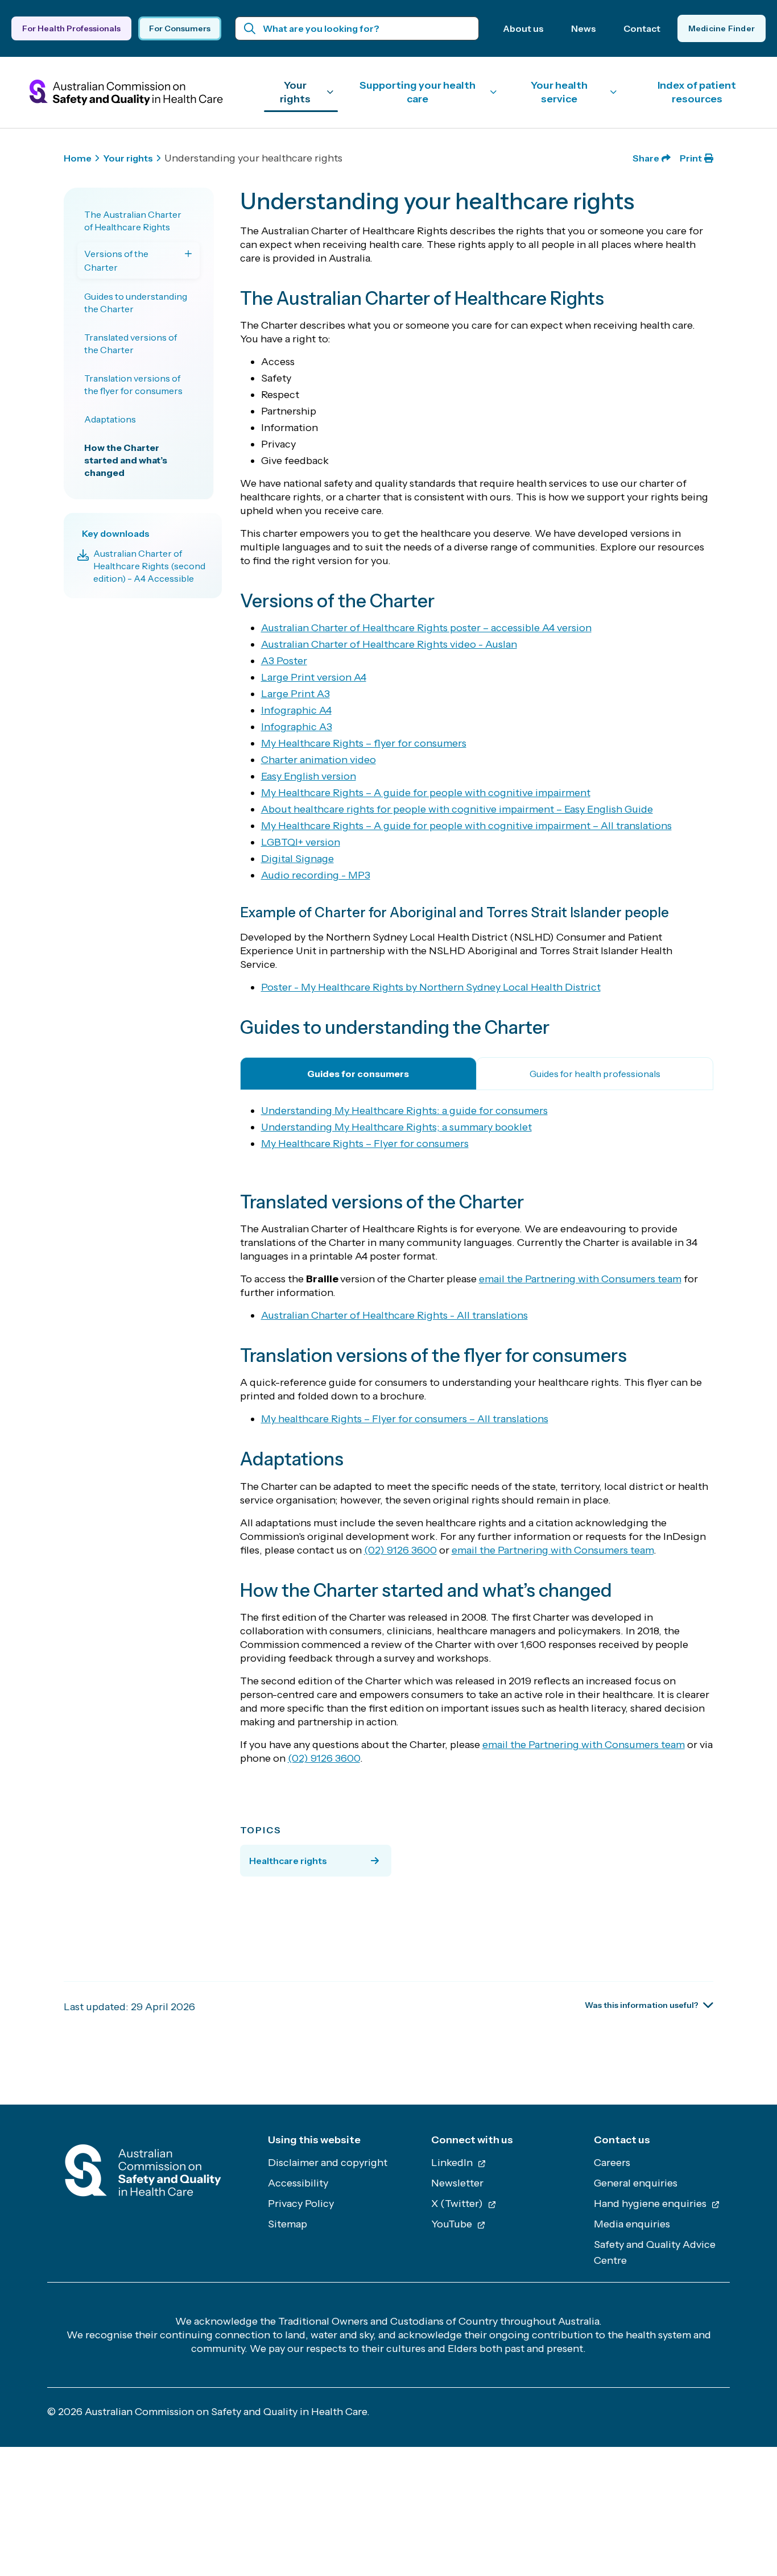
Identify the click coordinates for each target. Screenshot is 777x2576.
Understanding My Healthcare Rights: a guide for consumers (404, 1111)
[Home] (143, 2174)
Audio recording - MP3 (316, 875)
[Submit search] (250, 28)
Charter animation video (319, 760)
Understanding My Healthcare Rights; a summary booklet (396, 1127)
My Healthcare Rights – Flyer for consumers (365, 1144)
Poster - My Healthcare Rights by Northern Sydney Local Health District (431, 987)
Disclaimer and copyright (328, 2163)
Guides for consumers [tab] (358, 1074)
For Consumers (180, 28)
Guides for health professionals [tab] (595, 1074)
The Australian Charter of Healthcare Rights (133, 221)
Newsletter (457, 2183)
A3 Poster (284, 661)
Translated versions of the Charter (131, 343)
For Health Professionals (71, 28)
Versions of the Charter (116, 260)
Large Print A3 (295, 694)
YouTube (453, 2224)
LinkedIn (453, 2163)
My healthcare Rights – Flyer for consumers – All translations (405, 1419)
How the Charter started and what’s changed (126, 460)
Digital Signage (297, 859)
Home (78, 158)
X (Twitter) (458, 2204)
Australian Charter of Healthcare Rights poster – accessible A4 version (426, 628)
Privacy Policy (301, 2204)
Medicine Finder (722, 28)
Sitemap (288, 2224)
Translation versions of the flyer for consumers (133, 384)
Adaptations (110, 419)
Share (646, 158)
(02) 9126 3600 (400, 1550)
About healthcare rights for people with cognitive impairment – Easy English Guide (457, 809)
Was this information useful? (642, 2005)
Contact (642, 28)
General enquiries (636, 2183)
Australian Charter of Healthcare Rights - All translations (394, 1315)
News (584, 28)
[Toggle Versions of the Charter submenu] (188, 254)
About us (523, 28)
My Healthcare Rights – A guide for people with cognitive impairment (426, 793)
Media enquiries (632, 2224)
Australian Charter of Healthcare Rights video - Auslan (389, 644)
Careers (612, 2163)
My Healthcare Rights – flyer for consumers (364, 743)
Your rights (128, 158)
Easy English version (309, 776)
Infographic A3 (297, 727)
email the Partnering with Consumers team (580, 1279)
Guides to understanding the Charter (136, 303)
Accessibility (298, 2183)
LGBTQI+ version (301, 842)
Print (691, 158)
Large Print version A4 (314, 677)
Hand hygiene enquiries (651, 2204)
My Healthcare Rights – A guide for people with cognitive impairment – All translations (466, 826)
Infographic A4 (296, 710)
